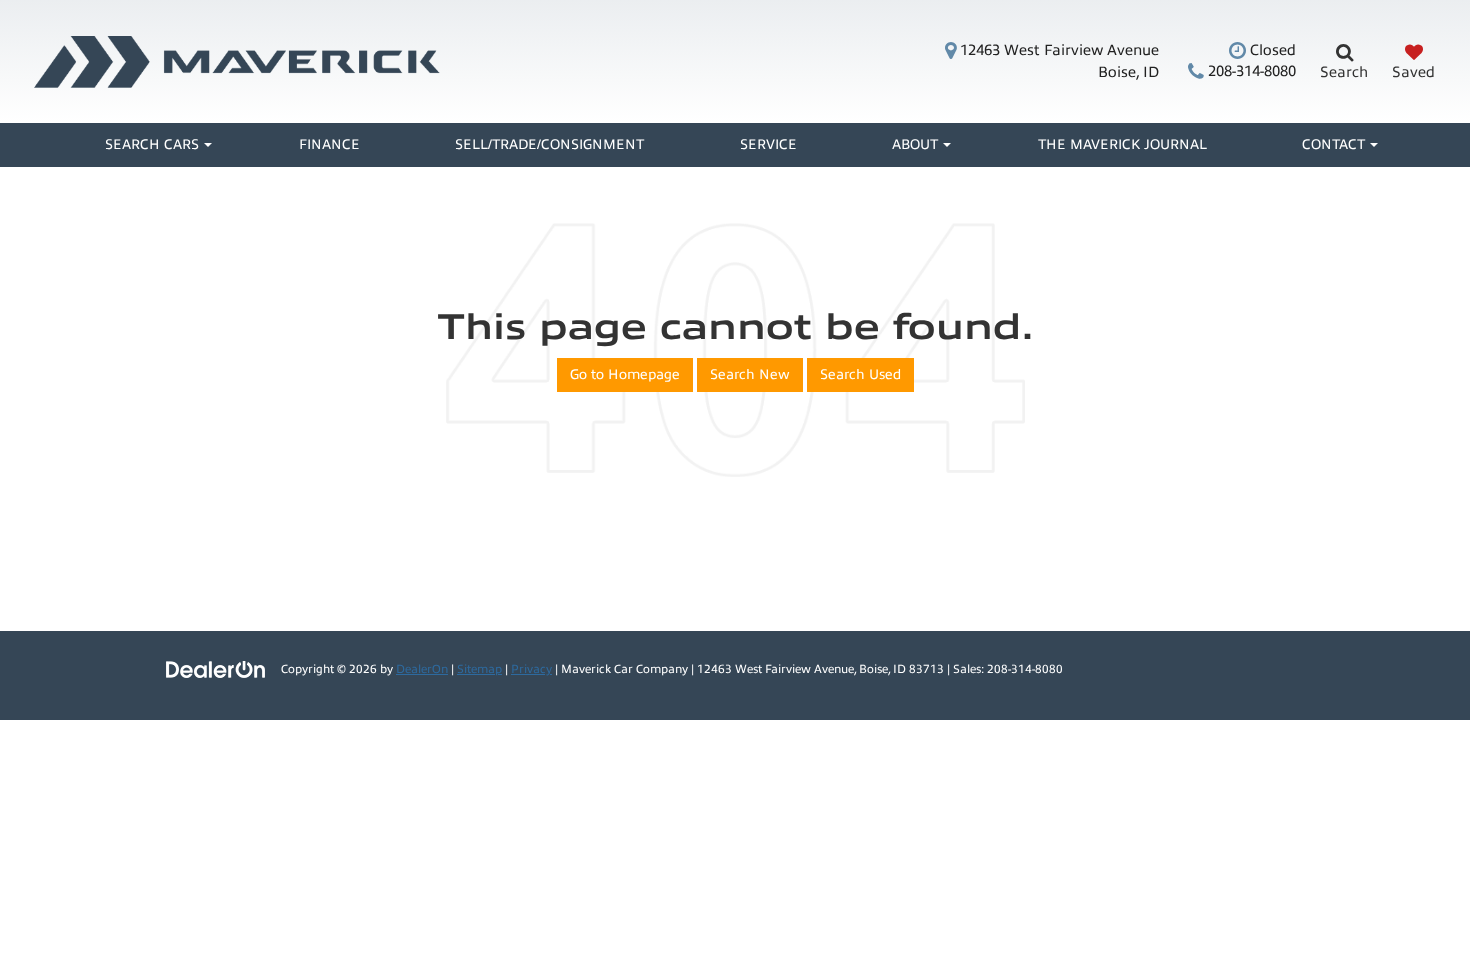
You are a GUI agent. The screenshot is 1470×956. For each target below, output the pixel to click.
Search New (750, 374)
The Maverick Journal (1122, 144)
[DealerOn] (216, 668)
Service (768, 144)
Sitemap (479, 669)
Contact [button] (1333, 144)
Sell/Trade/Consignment (549, 144)
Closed (1271, 50)
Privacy (531, 669)
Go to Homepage (625, 374)
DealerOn (422, 669)
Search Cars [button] (152, 144)
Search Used (860, 374)
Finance (329, 144)
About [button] (915, 144)
